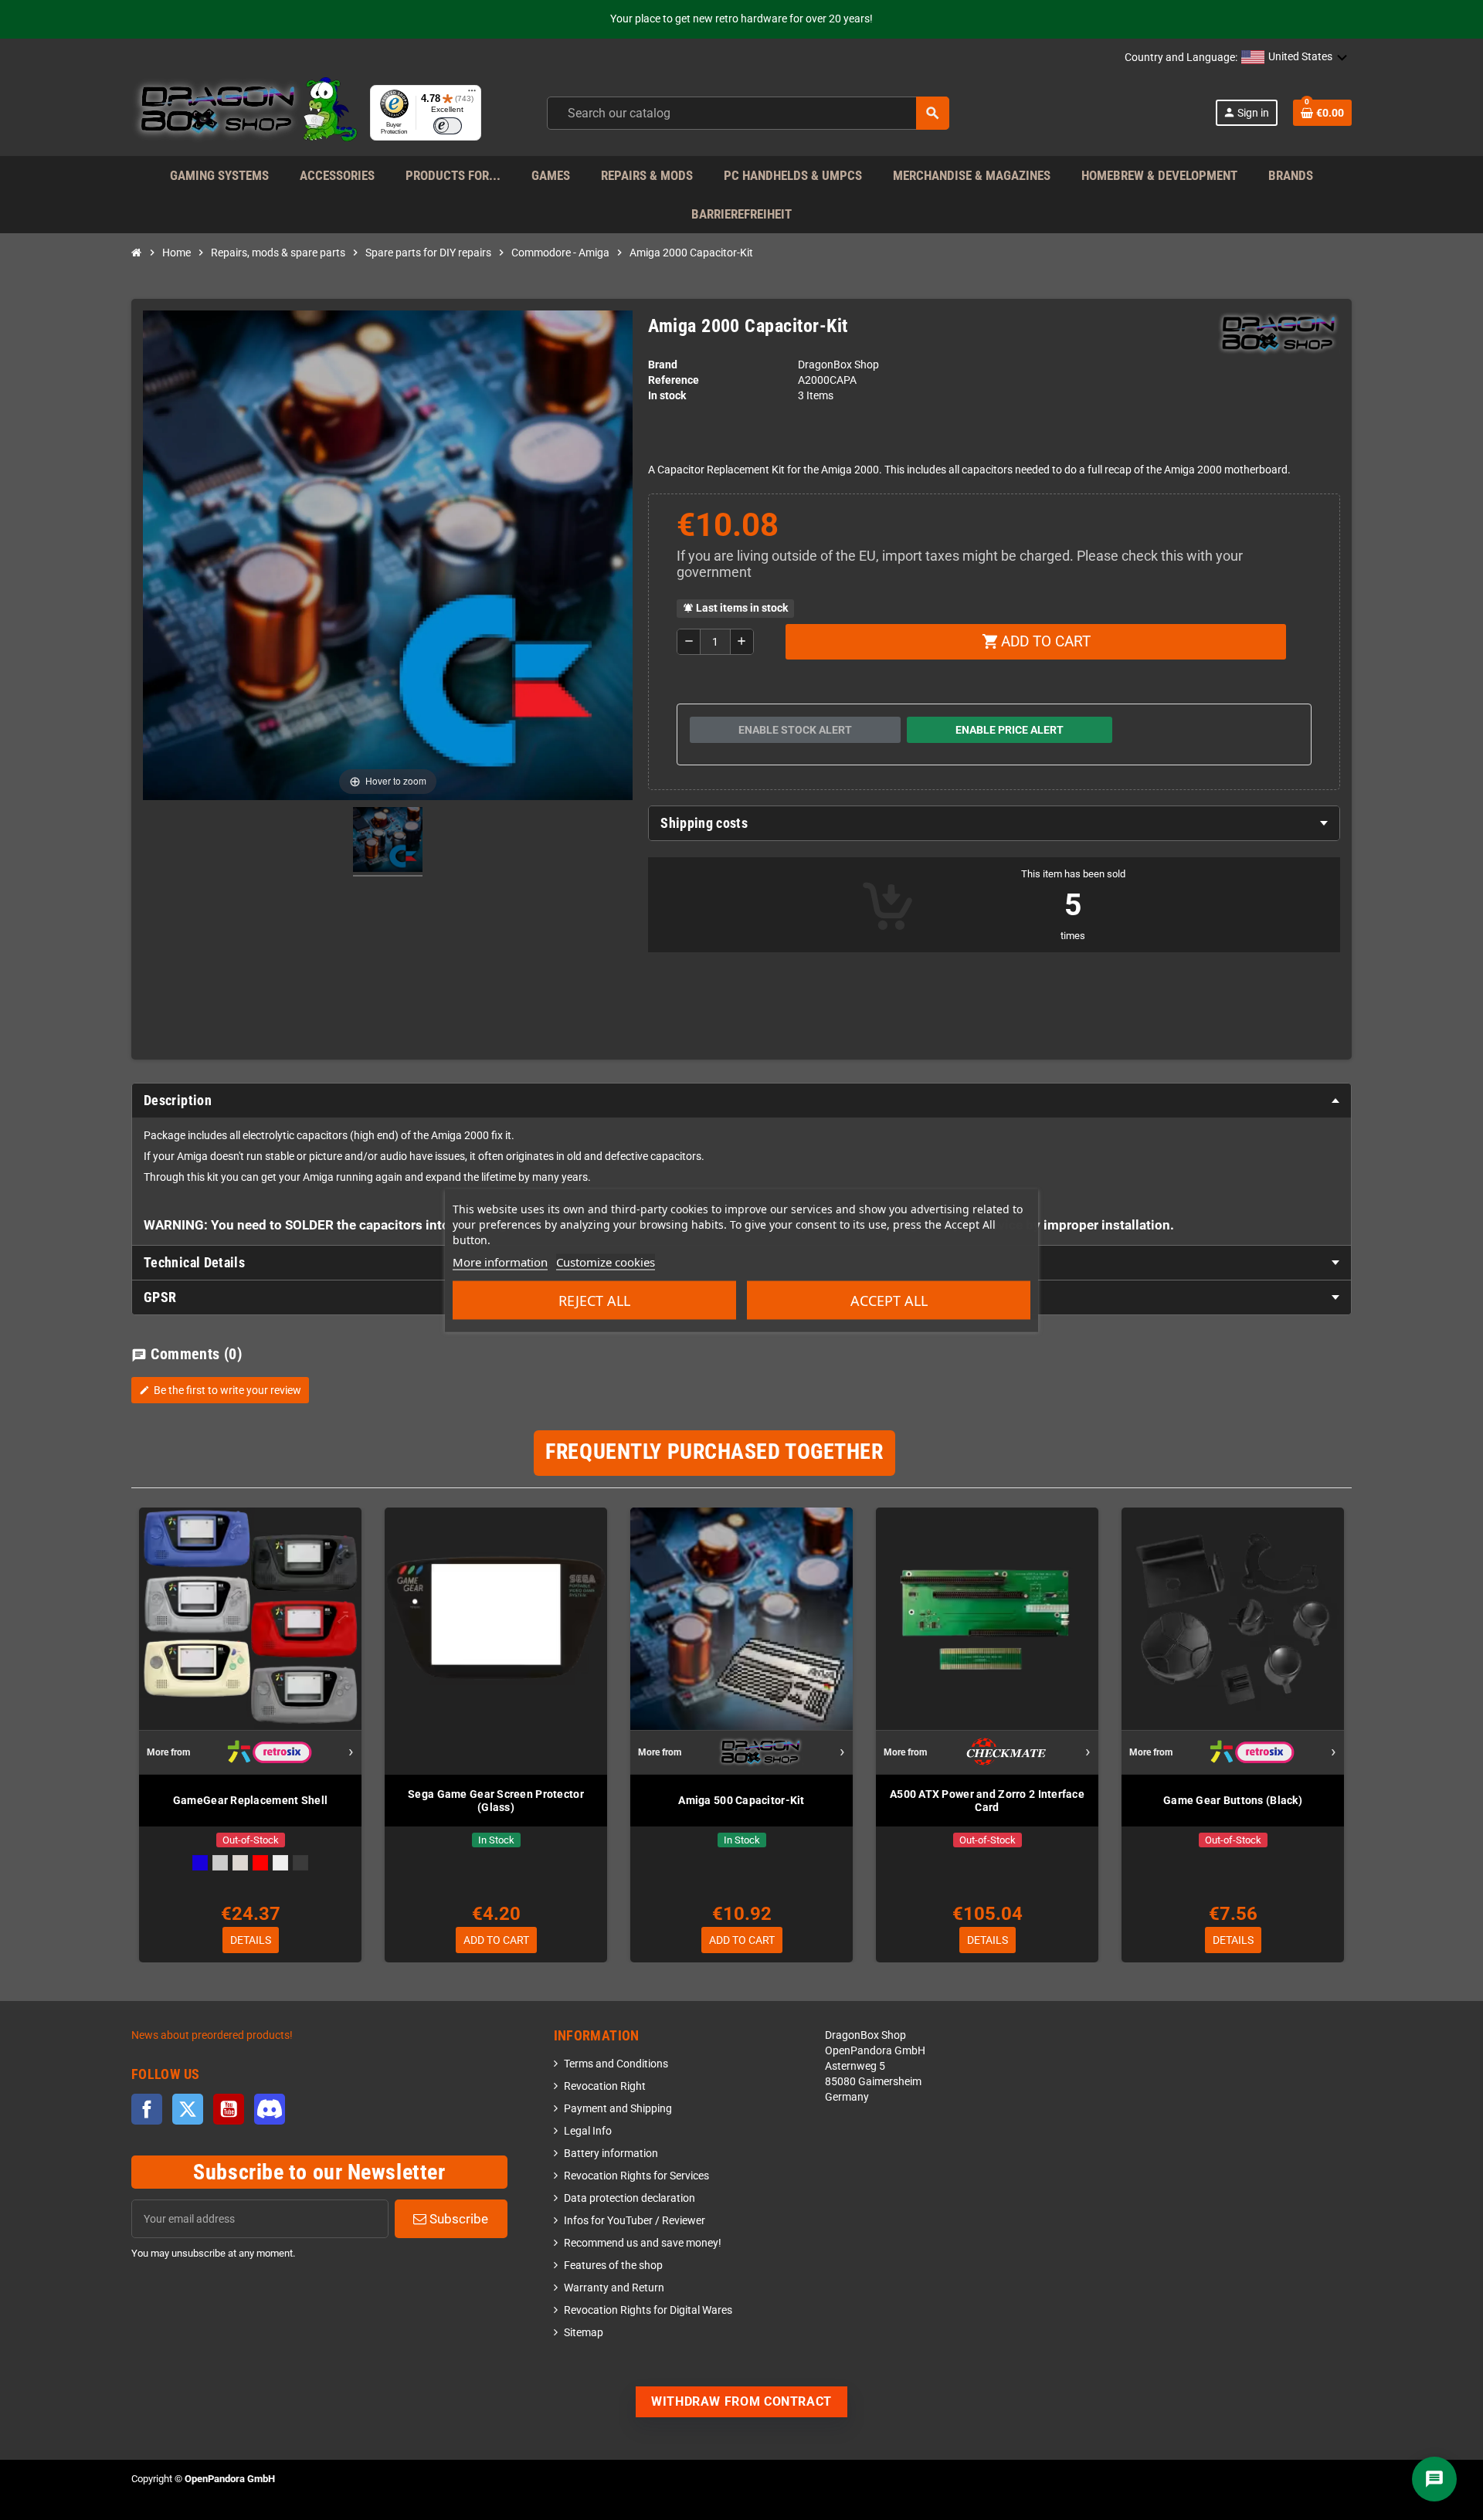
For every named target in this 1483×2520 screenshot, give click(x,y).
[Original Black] (300, 1863)
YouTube (229, 2109)
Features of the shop (613, 2266)
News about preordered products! (212, 2035)
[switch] (448, 126)
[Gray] (220, 1863)
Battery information (611, 2154)
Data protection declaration (630, 2198)
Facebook (147, 2109)
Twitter (188, 2109)
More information (500, 1261)
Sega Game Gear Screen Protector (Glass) (496, 1801)
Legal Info (588, 2131)
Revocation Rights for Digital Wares (648, 2310)
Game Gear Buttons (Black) (1233, 1800)
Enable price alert (1010, 730)
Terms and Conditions (616, 2064)
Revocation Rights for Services (636, 2176)
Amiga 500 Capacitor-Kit (741, 1800)
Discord (270, 2109)
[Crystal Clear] (280, 1863)
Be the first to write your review (220, 1390)
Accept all (889, 1300)
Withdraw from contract (741, 2401)
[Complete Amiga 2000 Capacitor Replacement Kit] (388, 842)
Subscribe (457, 2219)
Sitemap (584, 2333)
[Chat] (1434, 2479)
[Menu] (472, 94)
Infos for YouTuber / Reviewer (635, 2221)
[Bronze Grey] (240, 1863)
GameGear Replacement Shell (250, 1800)
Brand (663, 365)
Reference (674, 380)
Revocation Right (605, 2086)
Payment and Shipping (618, 2109)
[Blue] (200, 1863)
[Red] (260, 1863)
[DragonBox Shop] (244, 112)
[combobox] (748, 113)
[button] (1295, 58)
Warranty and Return (614, 2288)
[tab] (994, 823)
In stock (667, 396)
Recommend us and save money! (643, 2243)
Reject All (594, 1300)
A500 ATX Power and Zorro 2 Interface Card (987, 1801)
